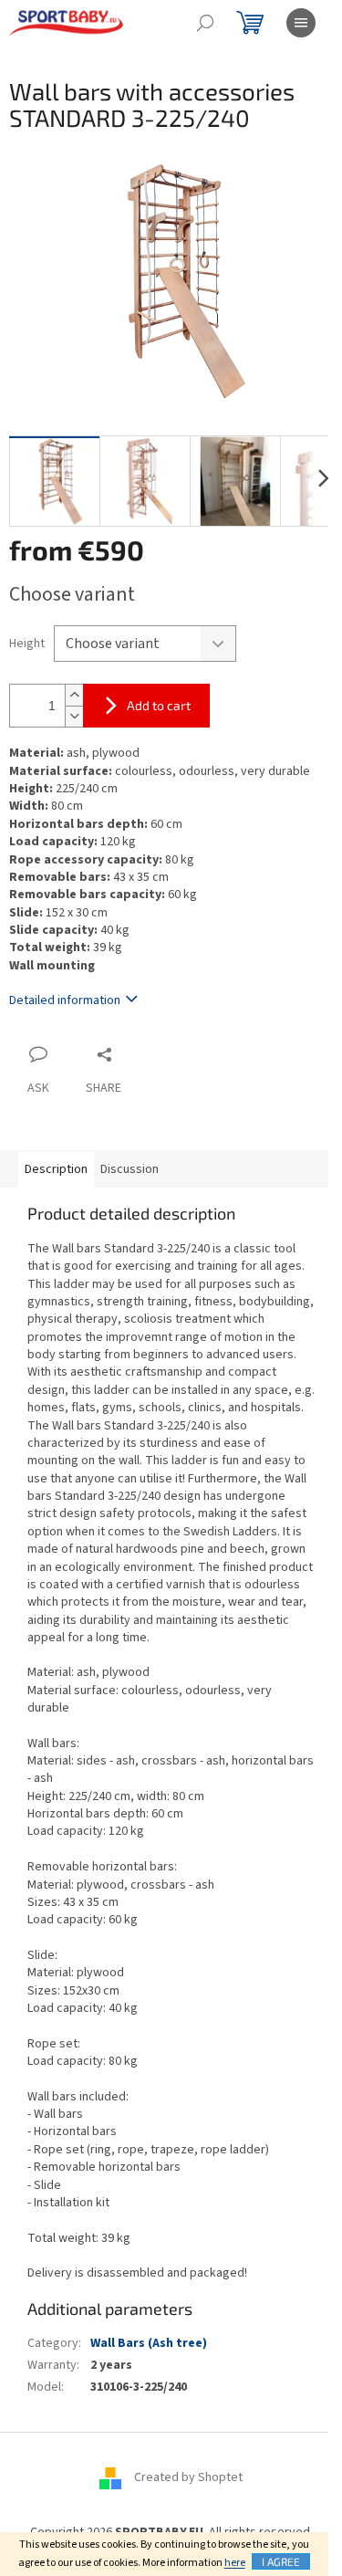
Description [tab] (56, 1169)
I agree (281, 2561)
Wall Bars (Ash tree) (149, 2343)
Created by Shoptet (188, 2477)
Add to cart (159, 705)
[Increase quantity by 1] (74, 695)
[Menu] (301, 23)
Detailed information (65, 1000)
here (235, 2563)
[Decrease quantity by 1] (74, 716)
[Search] (205, 23)
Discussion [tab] (130, 1169)
